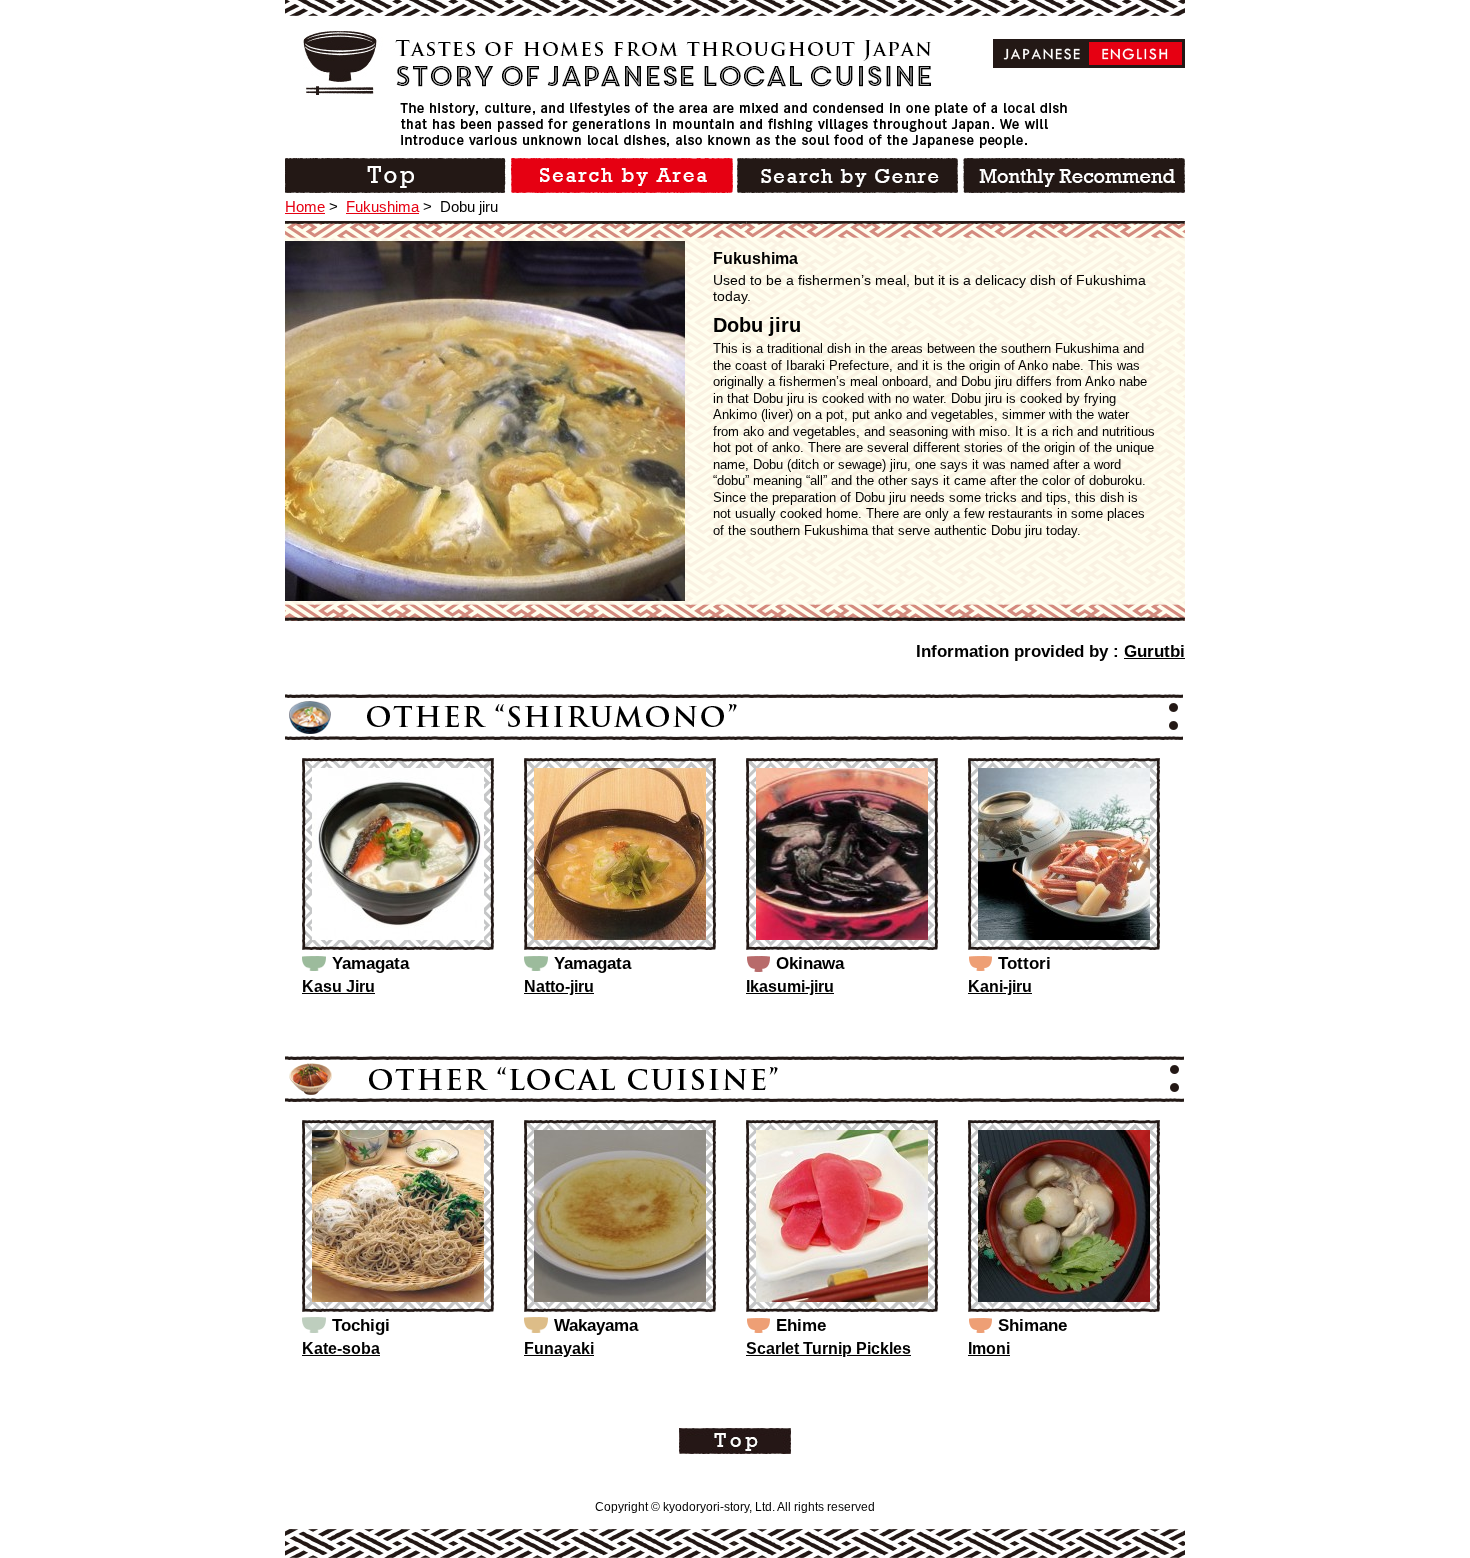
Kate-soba (341, 1348)
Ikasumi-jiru (790, 986)
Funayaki (559, 1348)
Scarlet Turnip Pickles (828, 1348)
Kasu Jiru (338, 986)
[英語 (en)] (1135, 53)
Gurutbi (1154, 651)
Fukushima (382, 206)
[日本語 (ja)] (1042, 53)
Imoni (989, 1348)
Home (305, 206)
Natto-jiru (559, 986)
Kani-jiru (1000, 986)
